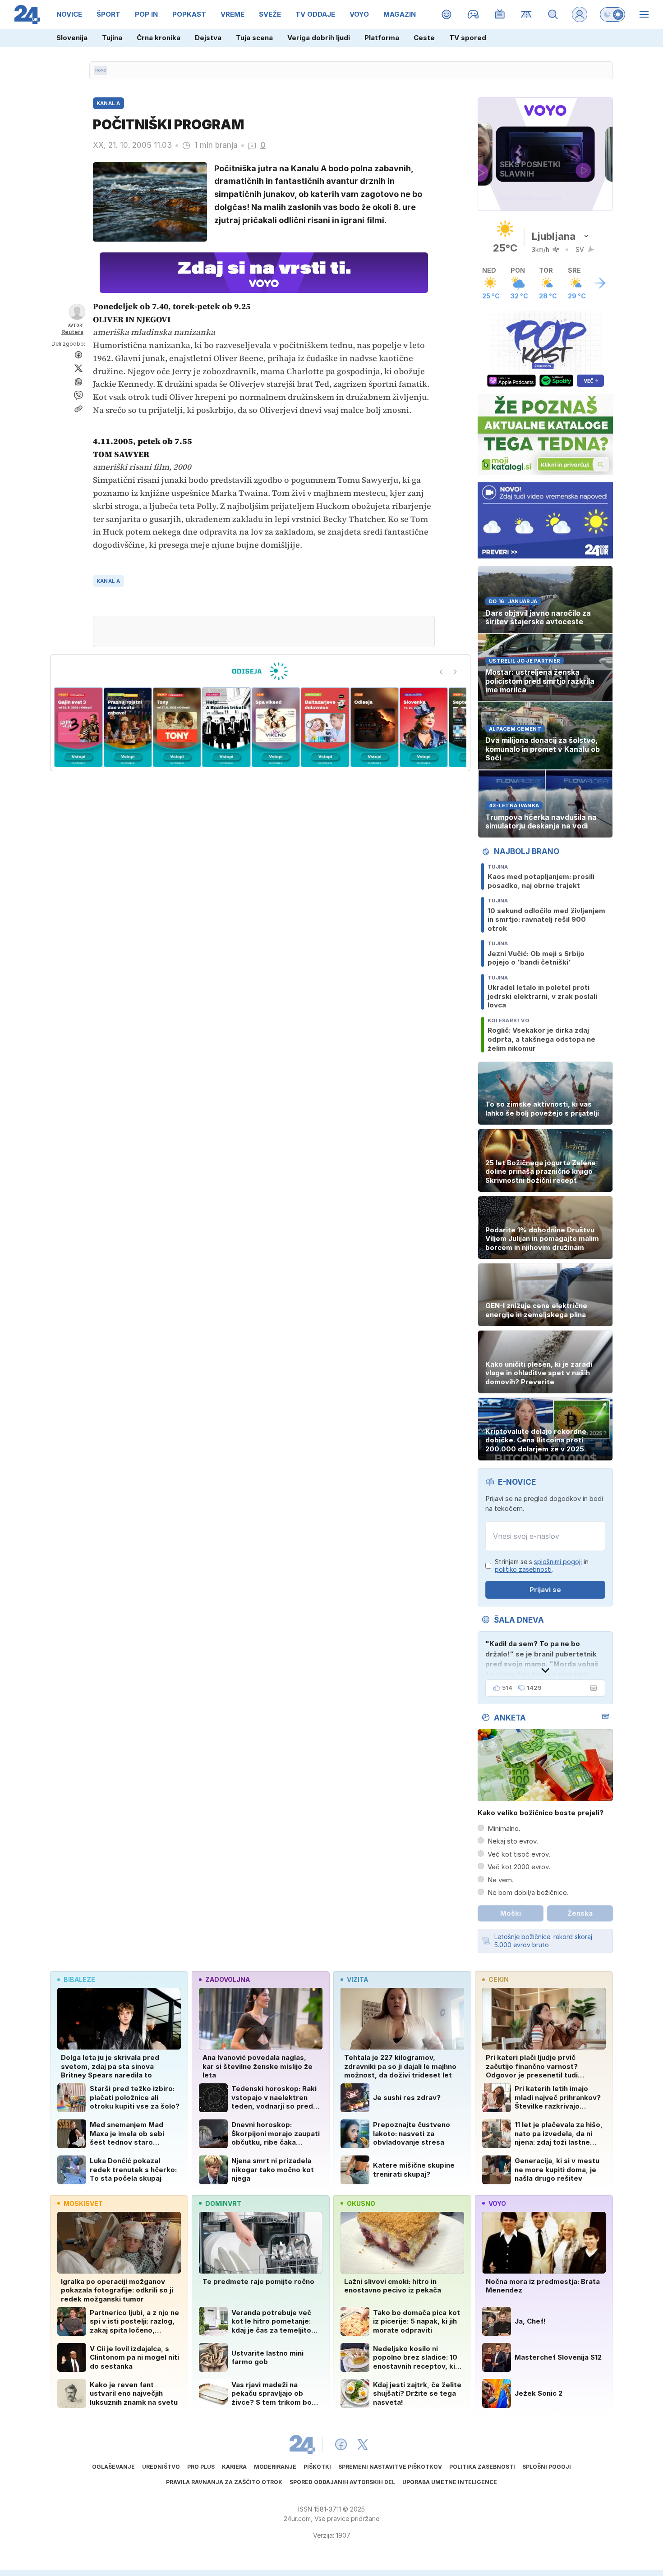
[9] (424, 727)
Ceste (424, 38)
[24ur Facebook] (341, 2444)
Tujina (112, 38)
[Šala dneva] (592, 1688)
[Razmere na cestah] (527, 14)
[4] (177, 727)
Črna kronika (159, 38)
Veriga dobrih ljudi (319, 38)
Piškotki (317, 2467)
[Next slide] (456, 672)
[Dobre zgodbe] (447, 14)
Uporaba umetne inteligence (450, 2482)
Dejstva (208, 38)
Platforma (382, 38)
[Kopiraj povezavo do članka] (78, 409)
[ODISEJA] (260, 671)
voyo (497, 2203)
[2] (78, 727)
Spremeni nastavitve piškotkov (390, 2467)
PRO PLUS (201, 2467)
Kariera (234, 2467)
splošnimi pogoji (558, 1562)
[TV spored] (500, 14)
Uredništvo (161, 2467)
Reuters (72, 332)
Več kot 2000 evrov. (519, 1867)
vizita (357, 1979)
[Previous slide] (441, 672)
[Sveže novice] (101, 70)
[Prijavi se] (580, 14)
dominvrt (223, 2203)
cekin (499, 1979)
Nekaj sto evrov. (513, 1841)
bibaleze (79, 1979)
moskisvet (83, 2203)
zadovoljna (228, 1979)
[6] (276, 727)
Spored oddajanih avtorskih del (342, 2482)
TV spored (468, 38)
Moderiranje (275, 2467)
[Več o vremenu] (600, 283)
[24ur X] (363, 2444)
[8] (374, 727)
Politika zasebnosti (482, 2467)
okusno (361, 2203)
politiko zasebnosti (523, 1569)
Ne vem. (501, 1880)
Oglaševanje (113, 2467)
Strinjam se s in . (542, 1566)
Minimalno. (504, 1828)
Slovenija (72, 38)
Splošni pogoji (547, 2467)
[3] (127, 727)
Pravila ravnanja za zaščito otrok (224, 2482)
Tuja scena (254, 38)
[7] (325, 727)
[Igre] (473, 14)
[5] (226, 727)
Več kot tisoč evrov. (519, 1854)
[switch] (612, 14)
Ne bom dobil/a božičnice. (528, 1892)
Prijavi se (545, 1590)
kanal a (108, 581)
